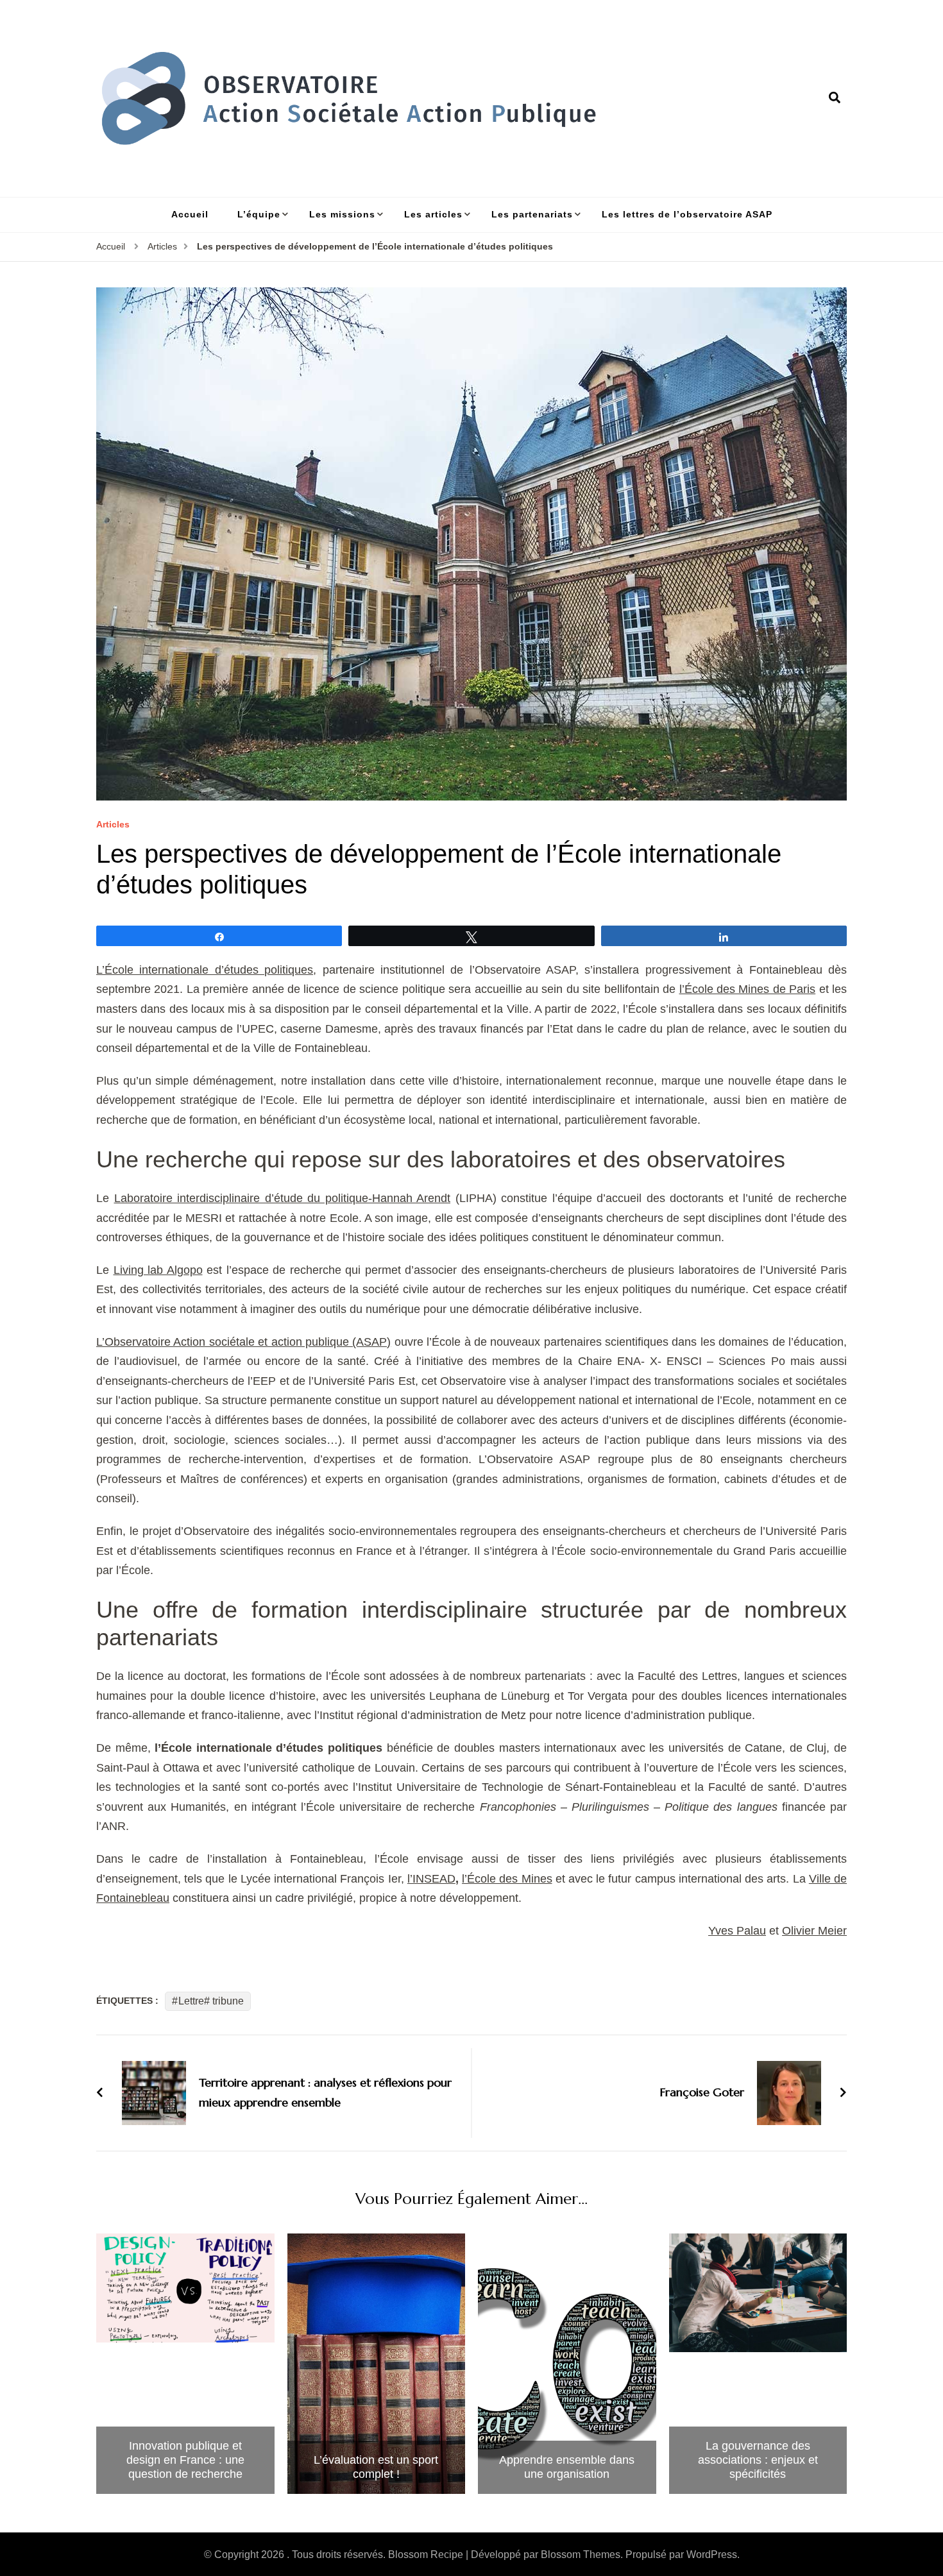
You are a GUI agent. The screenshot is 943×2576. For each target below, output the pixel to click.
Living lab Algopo (158, 1270)
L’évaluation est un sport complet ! (376, 2467)
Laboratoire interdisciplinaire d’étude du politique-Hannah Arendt (283, 1198)
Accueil (190, 214)
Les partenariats (532, 214)
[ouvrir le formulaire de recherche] (835, 98)
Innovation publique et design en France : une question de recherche (185, 2460)
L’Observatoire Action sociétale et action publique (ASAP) (243, 1342)
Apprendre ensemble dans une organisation (567, 2467)
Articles (113, 825)
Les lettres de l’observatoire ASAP (687, 214)
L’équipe (259, 214)
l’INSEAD (431, 1879)
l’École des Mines (507, 1879)
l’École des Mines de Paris (748, 989)
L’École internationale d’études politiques (205, 970)
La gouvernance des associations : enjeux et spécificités (758, 2460)
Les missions (342, 214)
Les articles (433, 214)
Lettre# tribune (211, 2001)
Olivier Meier (814, 1931)
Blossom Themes (581, 2555)
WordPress (712, 2555)
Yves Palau (737, 1931)
